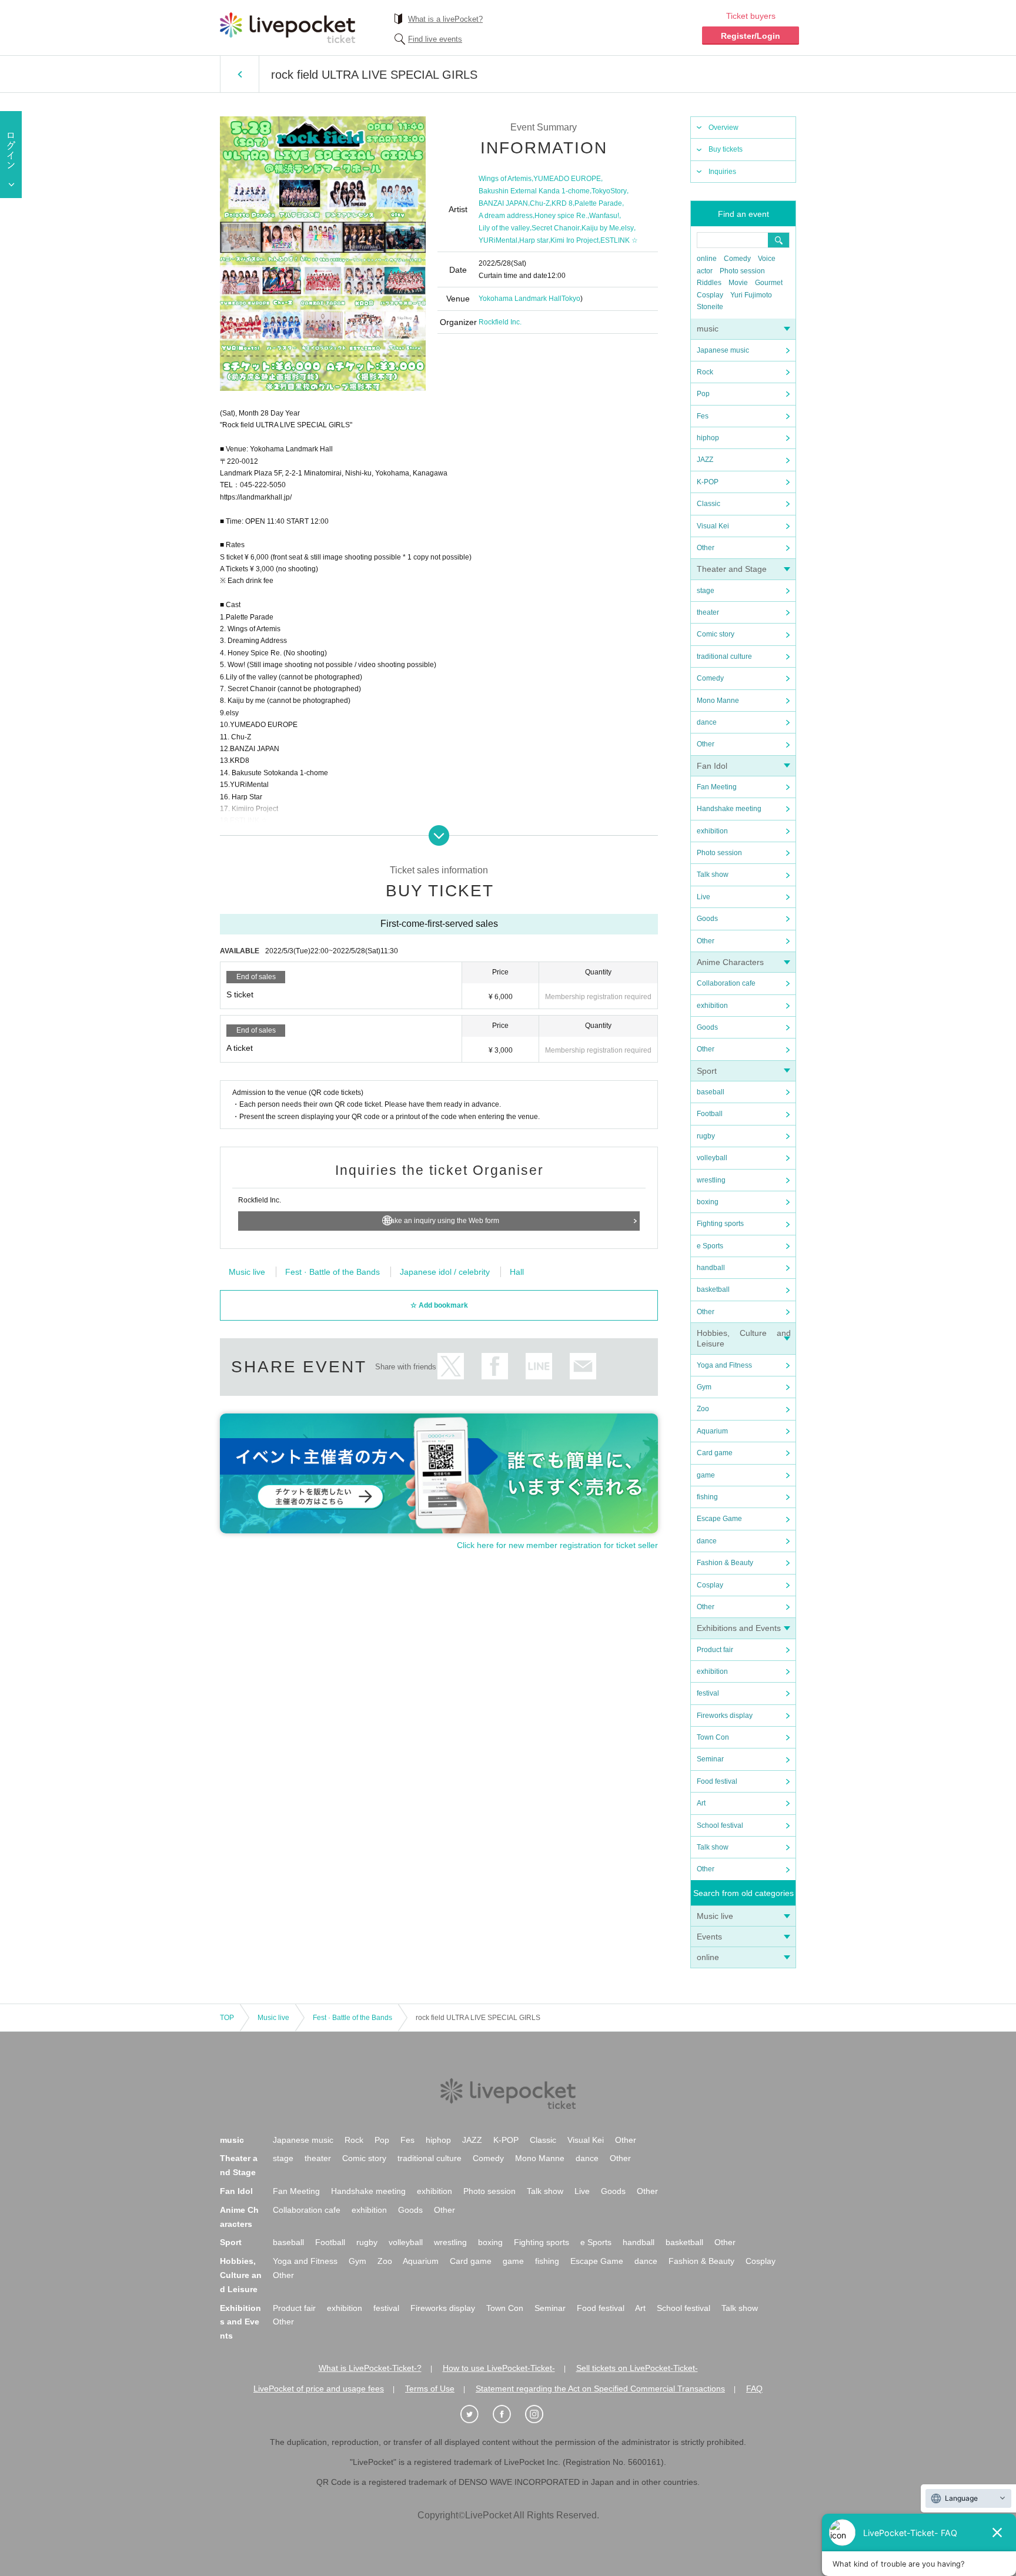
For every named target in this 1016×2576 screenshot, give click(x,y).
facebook (495, 1366)
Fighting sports (720, 1224)
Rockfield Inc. (500, 322)
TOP (227, 2018)
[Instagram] (540, 2414)
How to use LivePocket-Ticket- (499, 2368)
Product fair (715, 1650)
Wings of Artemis (505, 179)
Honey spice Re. (561, 216)
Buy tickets (726, 149)
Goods (707, 919)
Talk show (713, 875)
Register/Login (751, 36)
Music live (715, 1916)
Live (703, 897)
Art (701, 1803)
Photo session (742, 271)
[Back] (240, 74)
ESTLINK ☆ (619, 240)
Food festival (717, 1781)
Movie (738, 283)
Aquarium (712, 1431)
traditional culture (724, 656)
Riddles (709, 283)
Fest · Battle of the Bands (332, 1272)
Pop (703, 394)
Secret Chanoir (556, 228)
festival (708, 1693)
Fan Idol (712, 766)
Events (709, 1937)
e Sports (710, 1246)
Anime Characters (730, 962)
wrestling (711, 1180)
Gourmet (769, 283)
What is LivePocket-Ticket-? (370, 2368)
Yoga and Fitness (724, 1365)
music (708, 329)
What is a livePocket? (445, 19)
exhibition (712, 831)
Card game (715, 1453)
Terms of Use (430, 2389)
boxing (708, 1202)
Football (710, 1114)
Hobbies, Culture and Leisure (241, 2275)
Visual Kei (713, 526)
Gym (704, 1387)
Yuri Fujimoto (751, 295)
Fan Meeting (717, 787)
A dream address (506, 216)
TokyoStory (609, 191)
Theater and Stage (732, 569)
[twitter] (476, 2414)
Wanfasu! (604, 216)
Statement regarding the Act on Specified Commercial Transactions (600, 2389)
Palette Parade (598, 203)
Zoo (703, 1409)
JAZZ (705, 460)
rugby (706, 1136)
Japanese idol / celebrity (445, 1272)
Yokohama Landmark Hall (520, 299)
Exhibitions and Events (739, 1628)
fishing (707, 1497)
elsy (627, 228)
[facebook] (508, 2414)
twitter (451, 1366)
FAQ (754, 2389)
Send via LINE (539, 1366)
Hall (517, 1272)
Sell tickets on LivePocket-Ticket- (637, 2368)
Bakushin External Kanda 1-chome (534, 191)
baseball (711, 1092)
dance (707, 722)
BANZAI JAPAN (503, 203)
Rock (705, 372)
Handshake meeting (729, 809)
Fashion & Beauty (725, 1563)
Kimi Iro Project (574, 240)
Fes (703, 416)
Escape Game (719, 1519)
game (706, 1475)
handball (711, 1268)
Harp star (534, 240)
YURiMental (498, 240)
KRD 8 (562, 203)
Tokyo (571, 299)
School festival (720, 1825)
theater (708, 612)
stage (706, 591)
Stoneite (710, 307)
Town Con (713, 1737)
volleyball (712, 1158)
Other (706, 548)
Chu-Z (540, 203)
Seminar (710, 1759)
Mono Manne (718, 701)
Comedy (737, 259)
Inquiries (722, 172)
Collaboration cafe (726, 983)
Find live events (435, 39)
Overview (723, 128)
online (707, 259)
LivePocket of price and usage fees (319, 2389)
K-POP (708, 482)
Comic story (716, 634)
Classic (708, 504)
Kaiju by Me (600, 228)
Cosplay (710, 295)
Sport (707, 1071)
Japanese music (723, 350)
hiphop (708, 438)
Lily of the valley (504, 228)
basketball (713, 1289)
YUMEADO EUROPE (567, 179)
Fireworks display (725, 1716)
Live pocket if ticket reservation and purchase (288, 28)
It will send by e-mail (583, 1366)
